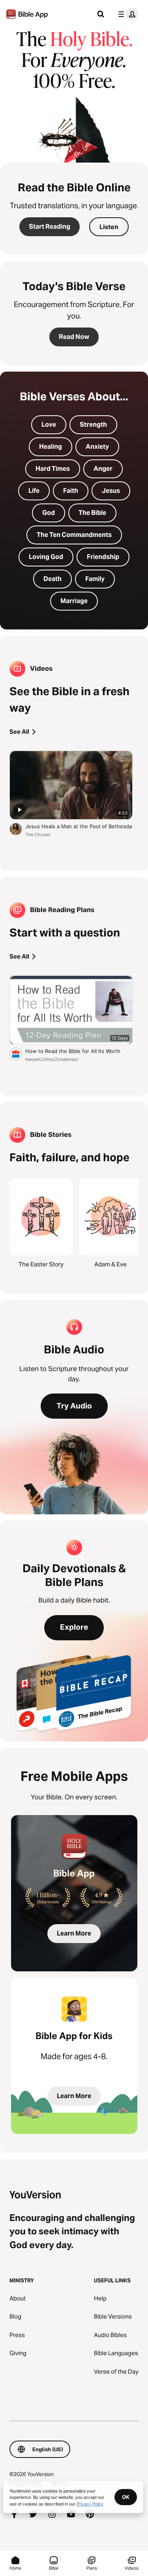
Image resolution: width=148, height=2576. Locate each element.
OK (126, 2497)
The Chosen (38, 835)
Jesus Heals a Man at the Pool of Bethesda (79, 826)
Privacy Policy (90, 2504)
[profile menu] (127, 14)
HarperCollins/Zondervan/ (52, 1059)
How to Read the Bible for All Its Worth (79, 1051)
